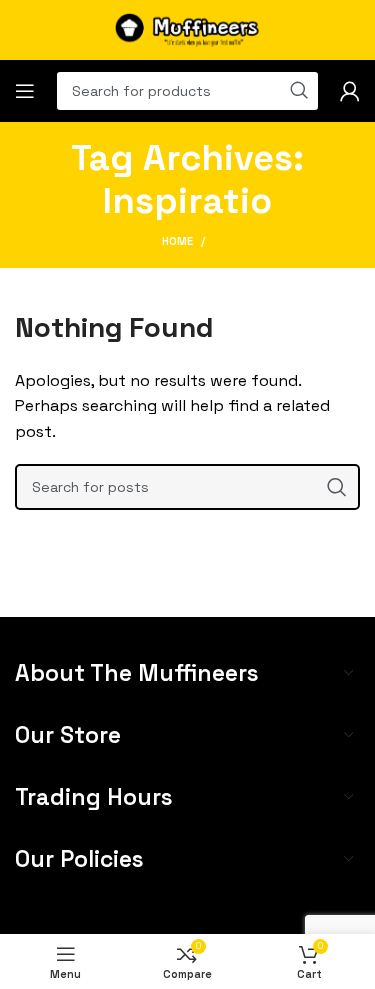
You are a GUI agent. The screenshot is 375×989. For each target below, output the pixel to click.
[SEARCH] (337, 487)
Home (177, 241)
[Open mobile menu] (25, 91)
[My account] (350, 91)
